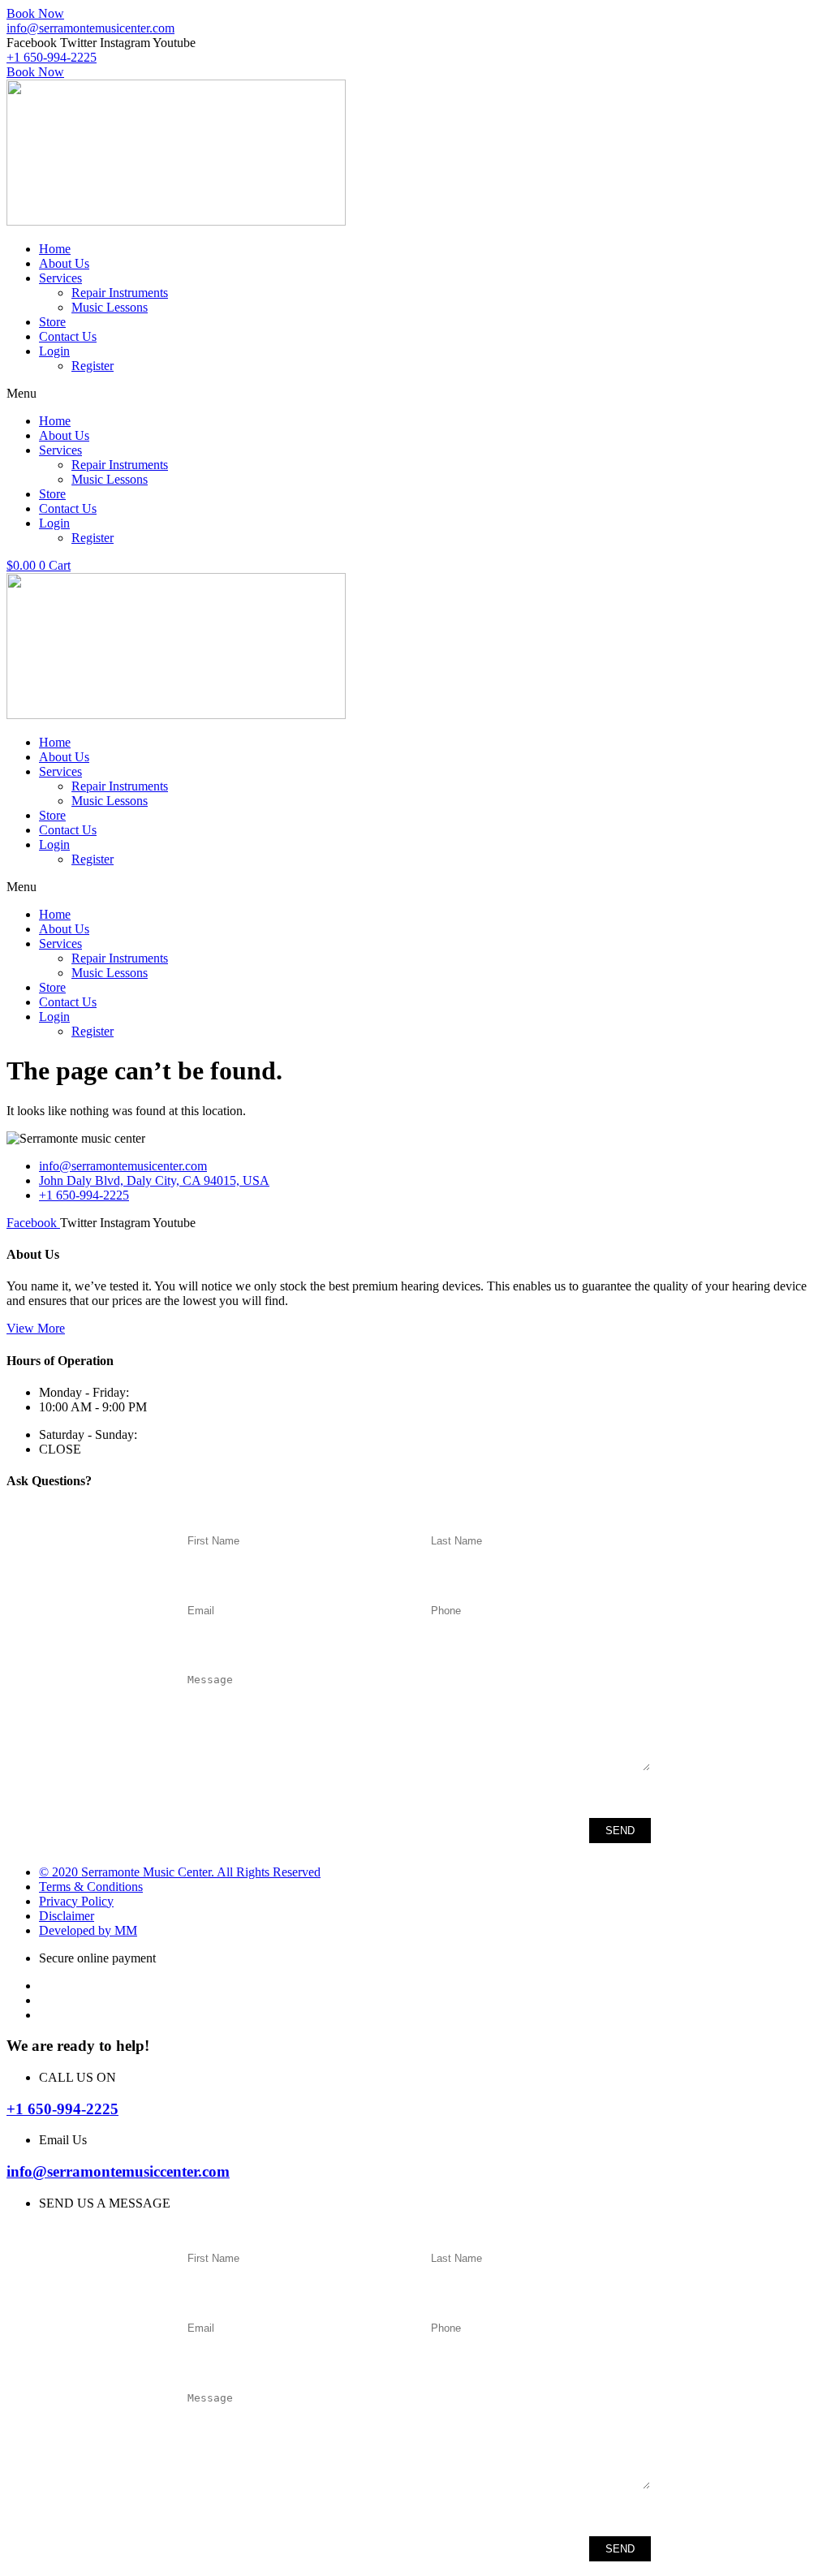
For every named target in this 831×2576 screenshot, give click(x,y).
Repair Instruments (120, 293)
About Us (64, 263)
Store (52, 322)
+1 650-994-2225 (62, 2109)
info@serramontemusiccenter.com (118, 2171)
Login (54, 351)
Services (60, 278)
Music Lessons (110, 307)
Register (93, 366)
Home (55, 249)
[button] (415, 394)
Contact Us (68, 336)
